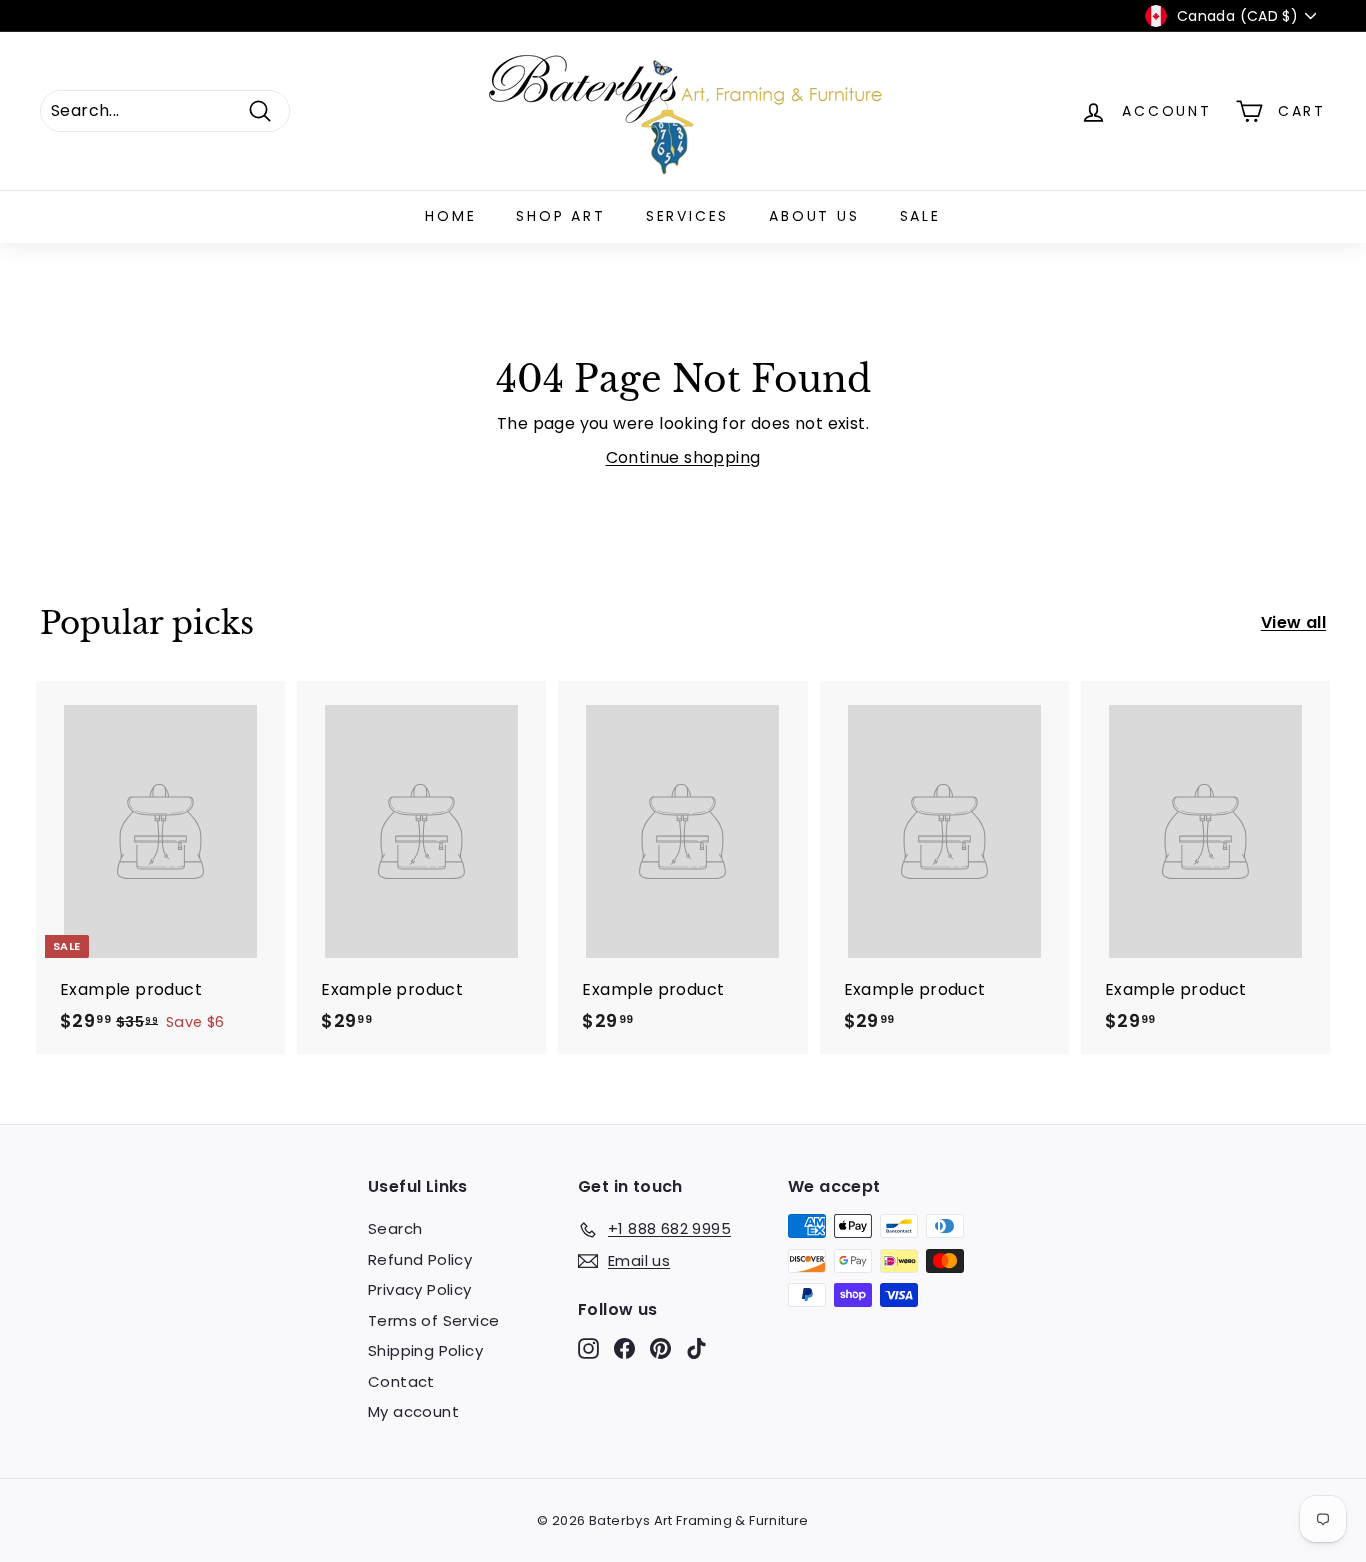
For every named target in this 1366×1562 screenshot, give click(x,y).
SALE (920, 216)
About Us (814, 216)
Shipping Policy (425, 1350)
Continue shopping (683, 457)
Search (395, 1228)
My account (413, 1411)
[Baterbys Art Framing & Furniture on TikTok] (696, 1348)
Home (450, 216)
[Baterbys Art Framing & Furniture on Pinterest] (660, 1348)
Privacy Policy (420, 1289)
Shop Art (560, 216)
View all (1293, 622)
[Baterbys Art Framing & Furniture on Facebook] (624, 1348)
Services (687, 216)
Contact (401, 1381)
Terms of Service (433, 1320)
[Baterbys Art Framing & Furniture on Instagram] (588, 1348)
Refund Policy (420, 1259)
